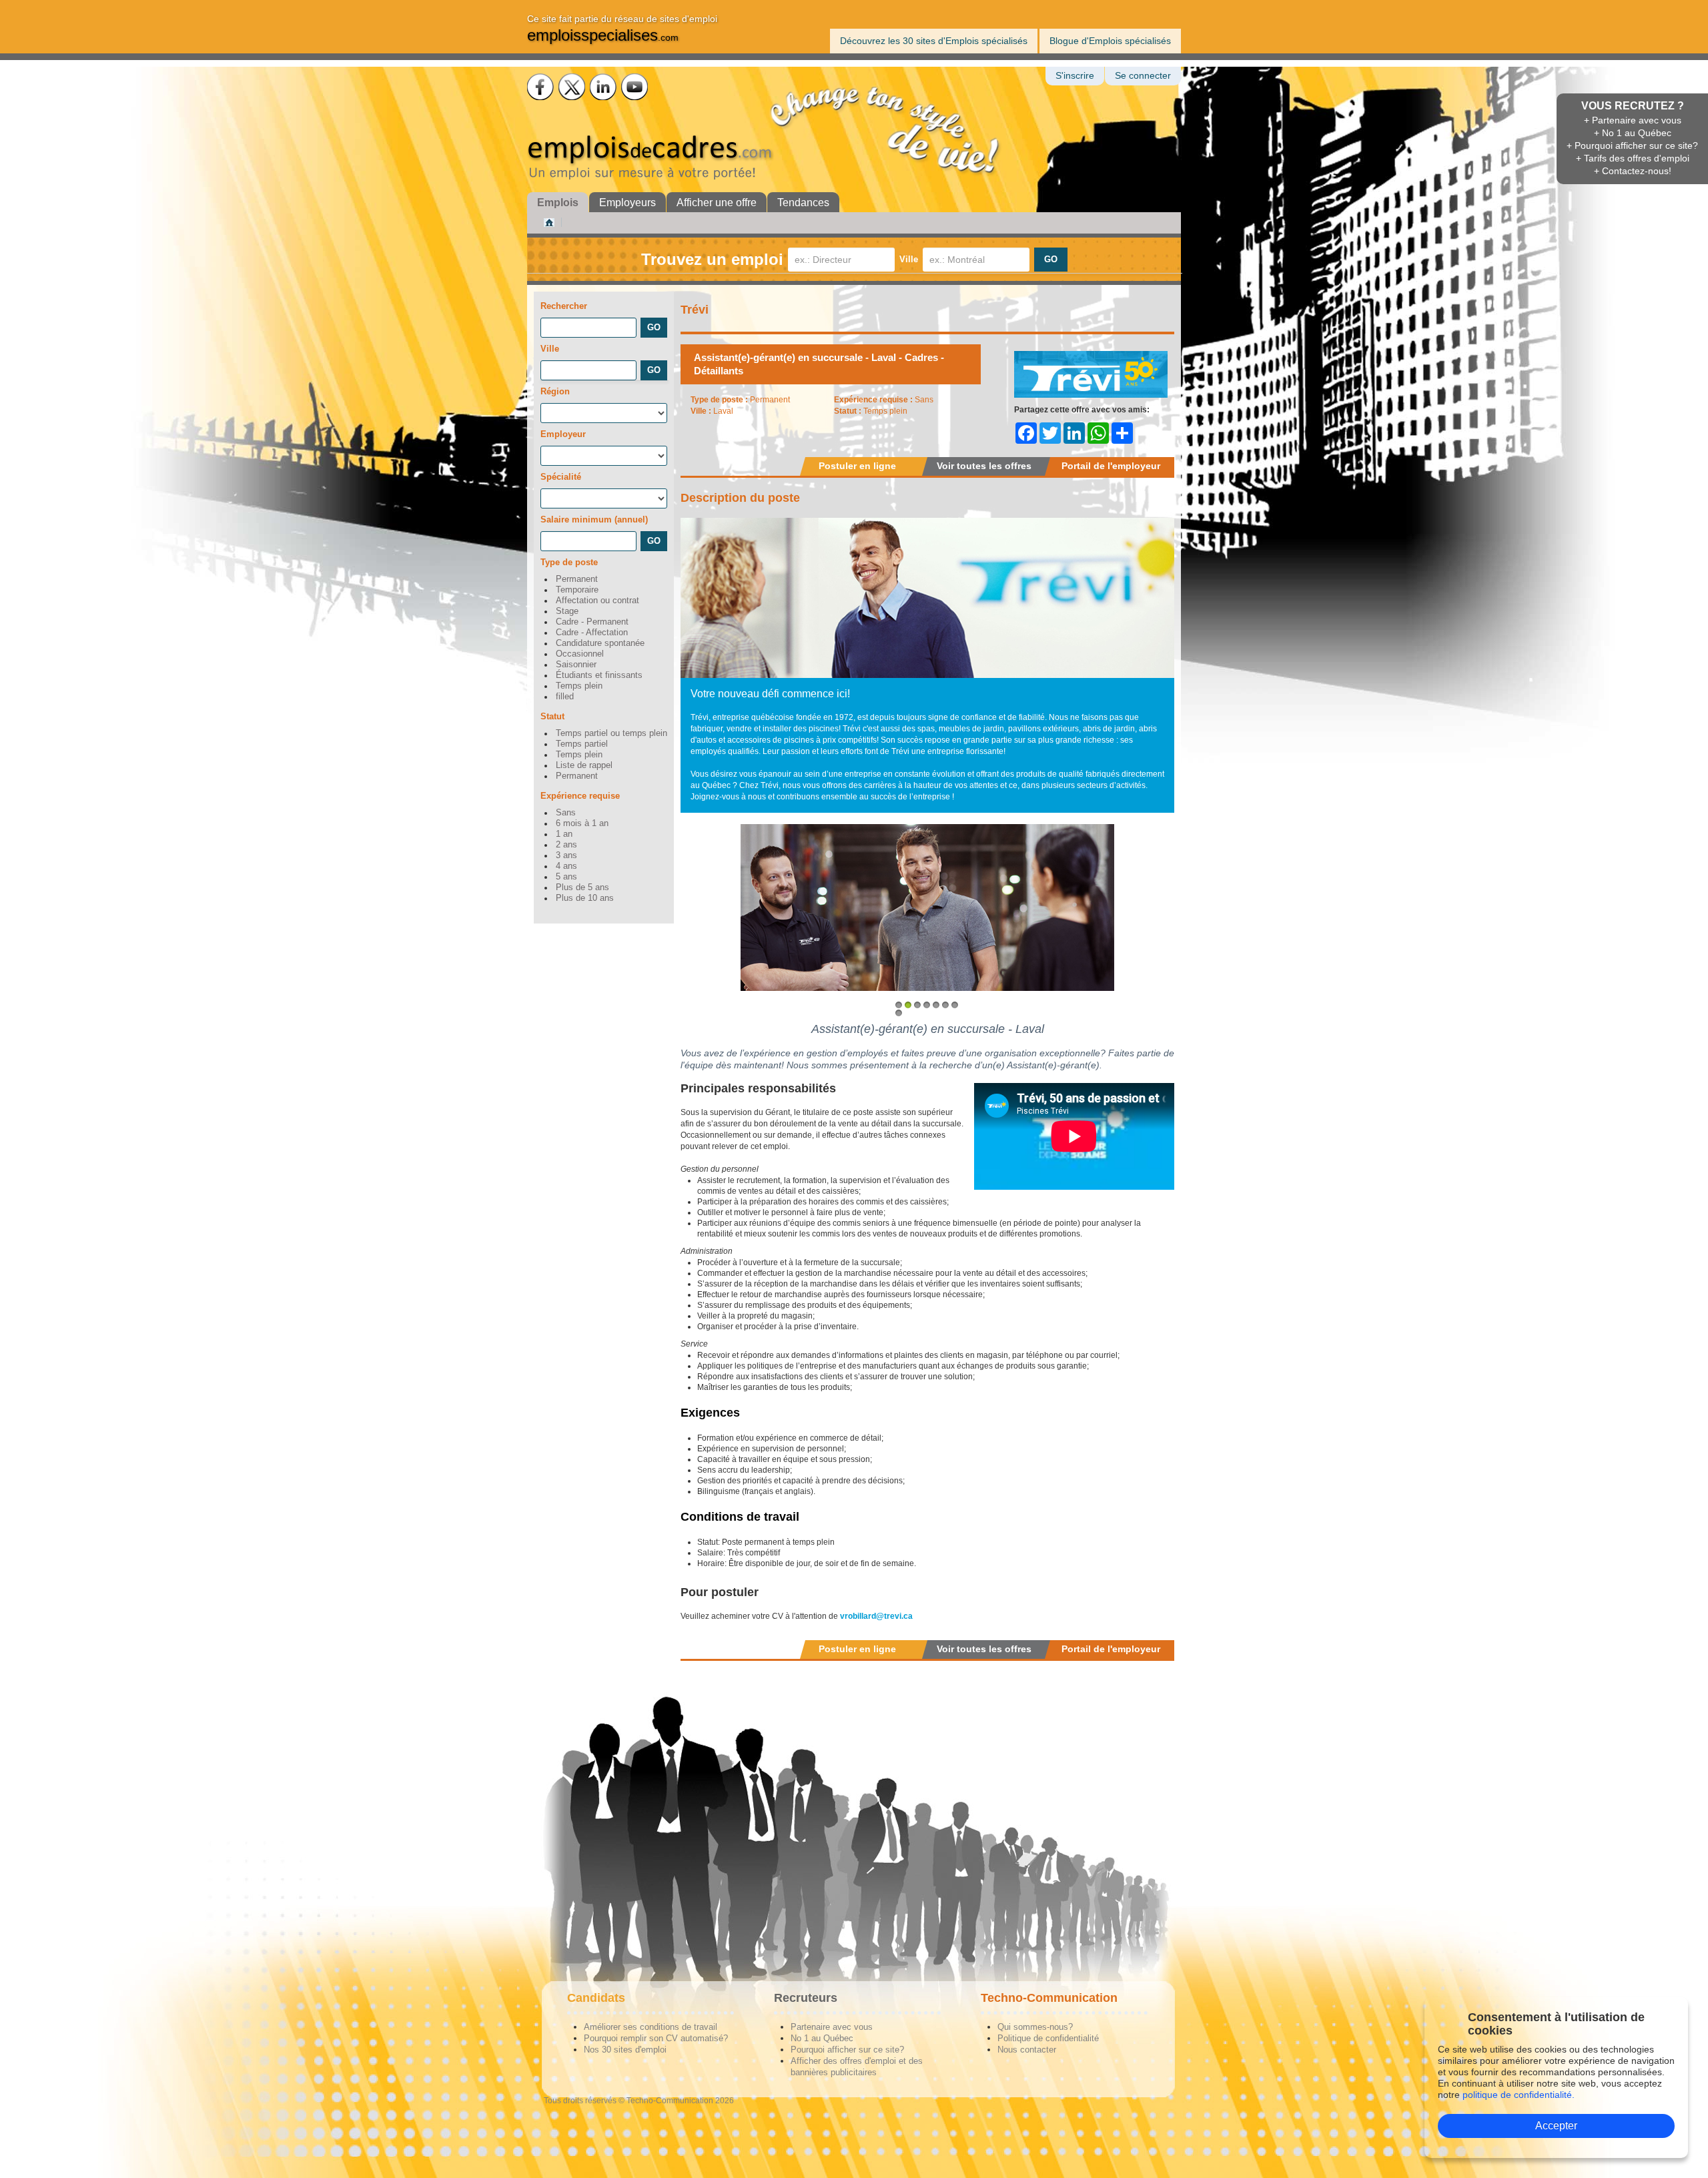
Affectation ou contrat (597, 601)
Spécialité (561, 477)
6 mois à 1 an (582, 823)
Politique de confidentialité (1048, 2038)
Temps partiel (582, 744)
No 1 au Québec (822, 2038)
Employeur (563, 434)
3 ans (566, 855)
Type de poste (569, 562)
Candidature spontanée (600, 643)
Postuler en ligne (857, 466)
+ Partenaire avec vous (1633, 120)
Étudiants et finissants (599, 675)
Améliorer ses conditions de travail (651, 2027)
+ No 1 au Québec (1633, 133)
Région (555, 391)
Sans (566, 813)
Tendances (803, 203)
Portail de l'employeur (1111, 466)
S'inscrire (1075, 76)
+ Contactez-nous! (1633, 171)
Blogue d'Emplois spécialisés (1110, 41)
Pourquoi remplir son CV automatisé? (656, 2038)
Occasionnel (580, 654)
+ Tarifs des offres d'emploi (1633, 158)
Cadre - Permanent (592, 622)
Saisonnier (576, 665)
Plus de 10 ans (585, 898)
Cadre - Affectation (592, 633)
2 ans (566, 845)
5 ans (566, 877)
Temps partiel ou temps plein (611, 733)
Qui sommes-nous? (1035, 2027)
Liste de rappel (584, 765)
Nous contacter (1027, 2050)
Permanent (577, 579)
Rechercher (564, 306)
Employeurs (627, 203)
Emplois (558, 203)
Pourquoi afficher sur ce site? (847, 2050)
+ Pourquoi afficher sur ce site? (1632, 145)
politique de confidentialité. (1519, 2095)
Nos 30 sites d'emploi (625, 2050)
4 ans (566, 866)
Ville (909, 259)
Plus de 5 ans (582, 887)
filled (565, 697)
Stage (567, 611)
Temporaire (577, 590)
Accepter (1556, 2126)
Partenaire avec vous (832, 2027)
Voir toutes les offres (984, 466)
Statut (552, 716)
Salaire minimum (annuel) (594, 519)
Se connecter (1143, 76)
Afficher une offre (717, 203)
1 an (564, 834)
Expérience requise (580, 796)
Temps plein (579, 686)
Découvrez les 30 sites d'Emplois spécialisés (934, 41)
